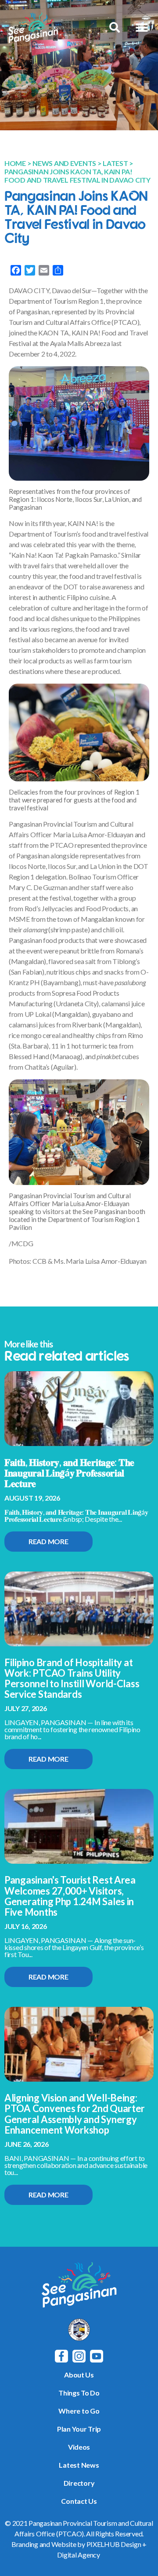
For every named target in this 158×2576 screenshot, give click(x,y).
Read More (48, 1541)
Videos (79, 2447)
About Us (79, 2375)
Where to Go (79, 2411)
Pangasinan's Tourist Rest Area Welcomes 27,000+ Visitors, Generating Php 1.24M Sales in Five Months (70, 1896)
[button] (142, 28)
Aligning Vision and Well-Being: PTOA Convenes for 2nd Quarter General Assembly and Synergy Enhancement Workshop (75, 2114)
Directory (79, 2483)
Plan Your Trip (79, 2429)
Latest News (79, 2465)
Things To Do (79, 2393)
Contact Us (79, 2501)
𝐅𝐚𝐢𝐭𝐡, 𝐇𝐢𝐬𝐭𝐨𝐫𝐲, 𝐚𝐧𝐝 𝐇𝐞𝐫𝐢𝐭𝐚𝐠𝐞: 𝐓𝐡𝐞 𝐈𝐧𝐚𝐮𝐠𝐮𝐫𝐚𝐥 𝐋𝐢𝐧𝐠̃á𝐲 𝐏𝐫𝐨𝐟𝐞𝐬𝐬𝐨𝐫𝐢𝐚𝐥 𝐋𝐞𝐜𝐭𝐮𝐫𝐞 (69, 1473)
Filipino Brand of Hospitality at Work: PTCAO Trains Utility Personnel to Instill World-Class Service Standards (72, 1678)
